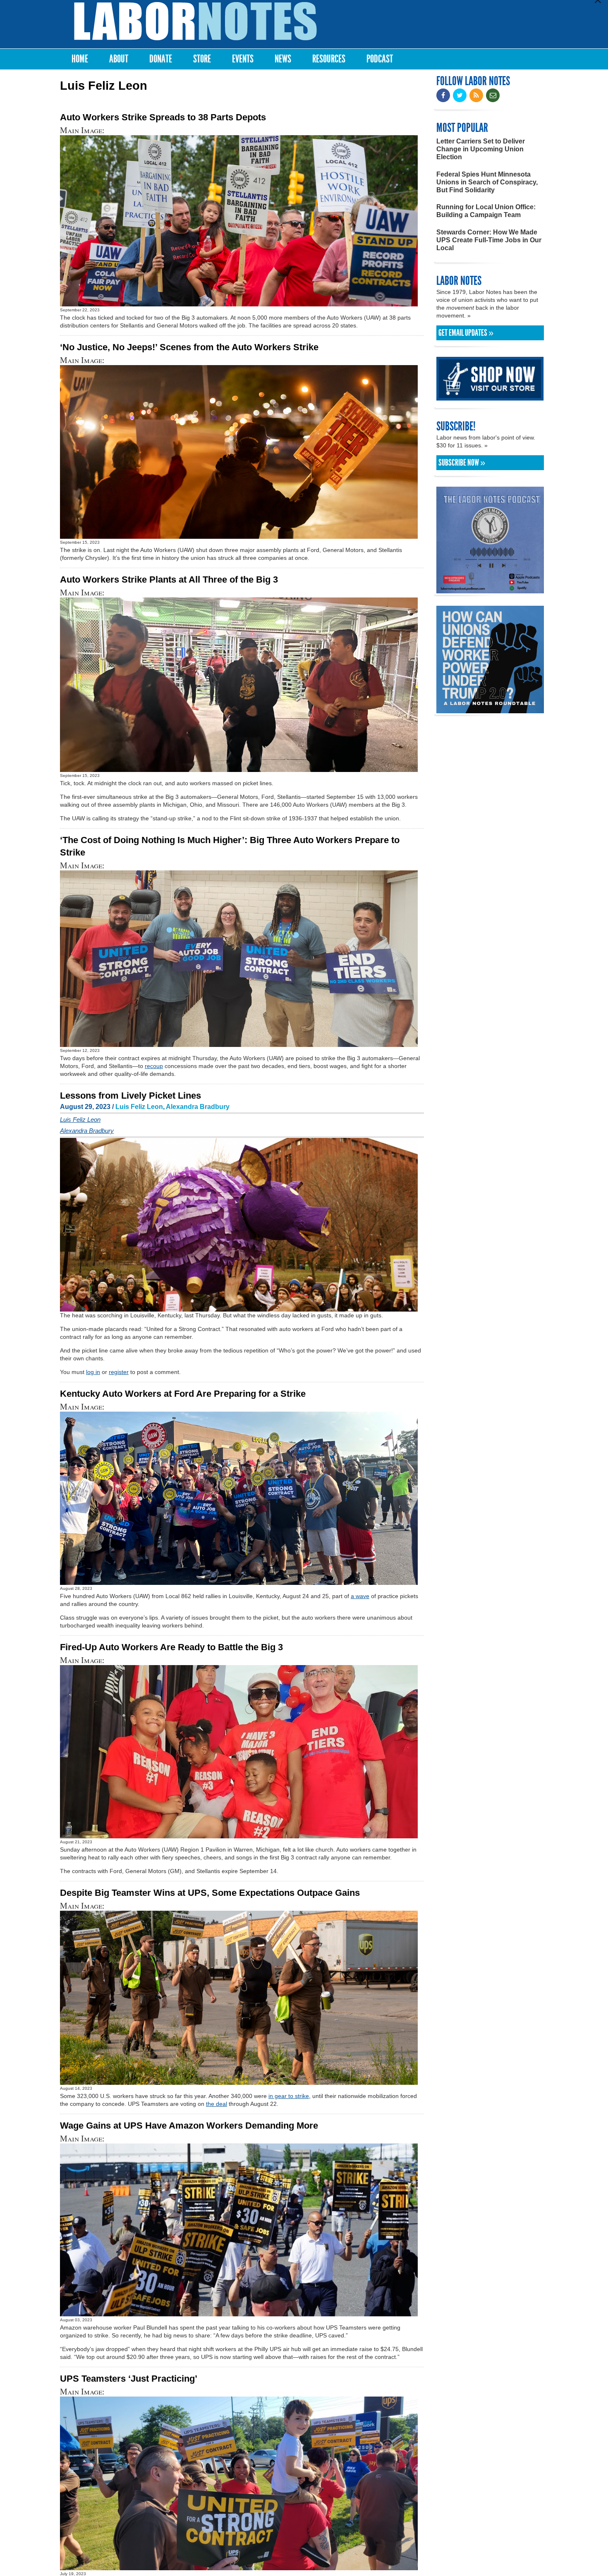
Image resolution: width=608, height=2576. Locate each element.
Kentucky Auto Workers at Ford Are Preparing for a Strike (183, 1394)
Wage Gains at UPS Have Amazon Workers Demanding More (189, 2126)
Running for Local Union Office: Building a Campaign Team (486, 211)
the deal (217, 2104)
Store (202, 59)
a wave (360, 1596)
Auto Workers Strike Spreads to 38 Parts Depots (163, 117)
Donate (161, 59)
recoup (154, 1066)
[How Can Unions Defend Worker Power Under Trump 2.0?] (490, 709)
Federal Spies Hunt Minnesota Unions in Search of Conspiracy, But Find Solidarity (487, 182)
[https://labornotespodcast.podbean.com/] (490, 589)
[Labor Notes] (195, 21)
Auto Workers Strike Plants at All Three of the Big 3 (169, 579)
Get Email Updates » (466, 333)
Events (243, 59)
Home (80, 59)
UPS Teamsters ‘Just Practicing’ (129, 2379)
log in (93, 1372)
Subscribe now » (462, 463)
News (283, 59)
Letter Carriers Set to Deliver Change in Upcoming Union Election (481, 149)
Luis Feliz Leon (139, 1107)
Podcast (380, 59)
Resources (329, 59)
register (119, 1372)
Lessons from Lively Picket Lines (130, 1096)
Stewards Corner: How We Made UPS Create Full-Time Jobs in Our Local (489, 240)
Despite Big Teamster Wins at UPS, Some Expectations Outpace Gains (210, 1893)
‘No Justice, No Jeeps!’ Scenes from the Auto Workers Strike (189, 347)
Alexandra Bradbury (198, 1107)
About (119, 59)
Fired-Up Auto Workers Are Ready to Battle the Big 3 (171, 1647)
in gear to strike (289, 2096)
